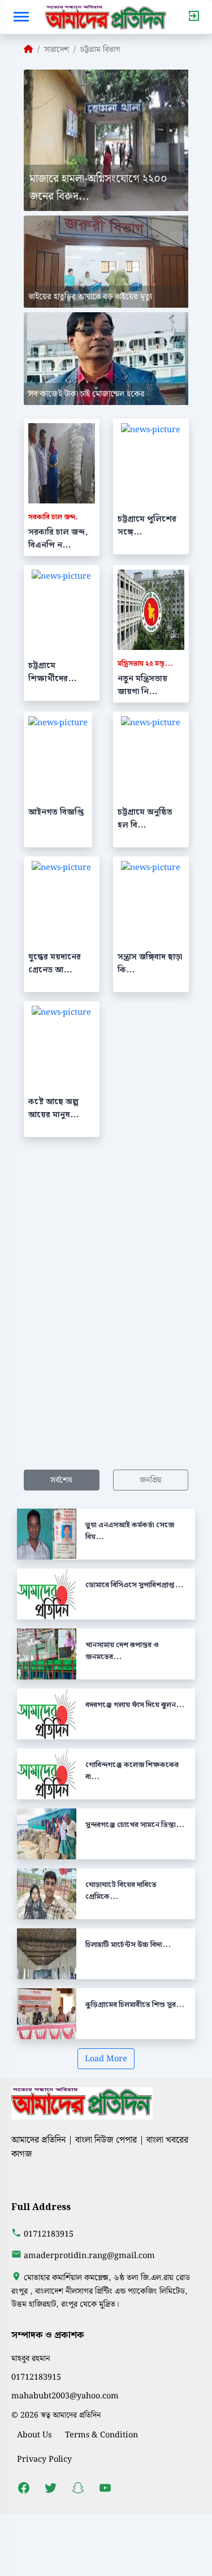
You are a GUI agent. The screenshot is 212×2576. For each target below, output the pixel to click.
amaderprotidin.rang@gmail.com (89, 2256)
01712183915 (49, 2234)
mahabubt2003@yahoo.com (65, 2396)
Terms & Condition (101, 2435)
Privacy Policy (44, 2459)
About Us (34, 2435)
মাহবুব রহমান (31, 2359)
